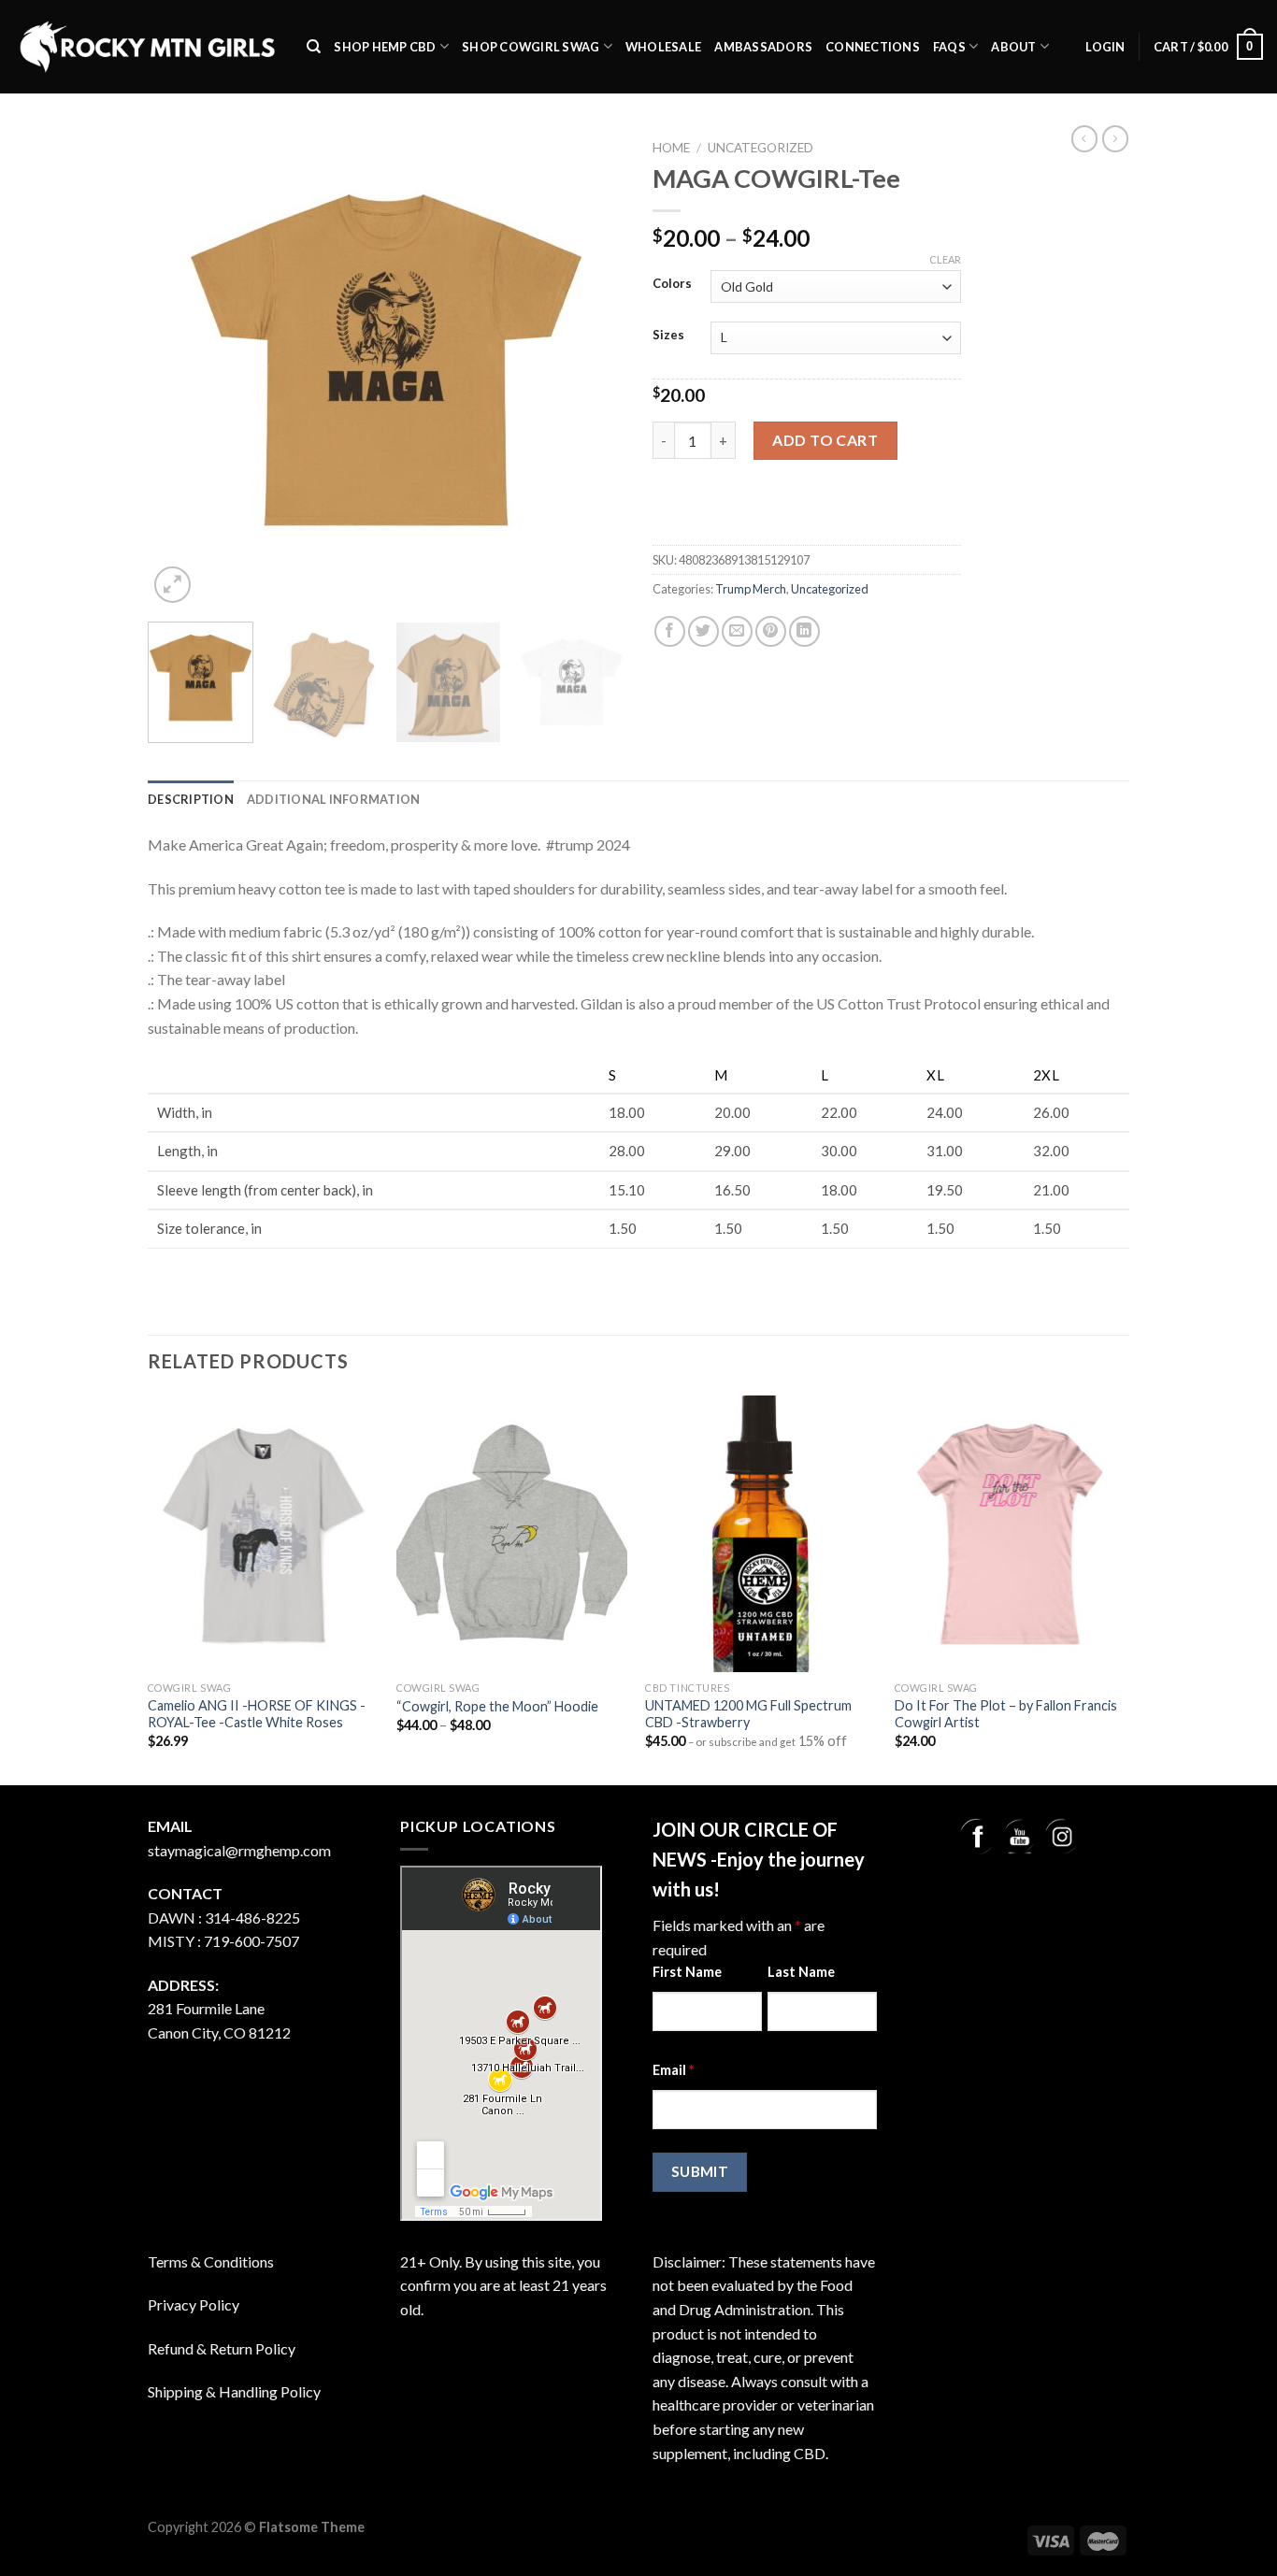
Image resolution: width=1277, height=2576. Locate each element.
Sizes (668, 336)
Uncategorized (760, 148)
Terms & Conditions (211, 2261)
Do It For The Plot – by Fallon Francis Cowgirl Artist (1006, 1714)
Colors (672, 284)
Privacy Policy (194, 2304)
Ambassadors (763, 47)
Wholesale (663, 47)
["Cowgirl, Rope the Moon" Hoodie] (512, 1534)
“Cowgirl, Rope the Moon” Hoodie (497, 1706)
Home (671, 148)
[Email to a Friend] (737, 631)
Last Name (801, 1972)
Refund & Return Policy (222, 2348)
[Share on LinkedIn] (804, 631)
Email (673, 2070)
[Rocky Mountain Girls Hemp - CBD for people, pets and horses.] (146, 47)
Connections (873, 47)
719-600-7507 (251, 1941)
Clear (945, 259)
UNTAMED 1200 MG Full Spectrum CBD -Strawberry (748, 1714)
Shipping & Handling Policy (234, 2391)
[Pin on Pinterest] (771, 631)
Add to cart (825, 440)
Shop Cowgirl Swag (531, 47)
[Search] (314, 47)
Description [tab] (191, 799)
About (1013, 47)
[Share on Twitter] (703, 631)
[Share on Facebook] (670, 631)
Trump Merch (751, 589)
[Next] (592, 369)
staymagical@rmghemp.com (239, 1850)
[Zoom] (172, 585)
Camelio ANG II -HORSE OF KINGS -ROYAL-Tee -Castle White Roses (257, 1714)
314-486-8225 (252, 1918)
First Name (687, 1972)
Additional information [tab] (334, 799)
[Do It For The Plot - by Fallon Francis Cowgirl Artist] (1010, 1534)
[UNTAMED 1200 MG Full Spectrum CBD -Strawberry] (760, 1534)
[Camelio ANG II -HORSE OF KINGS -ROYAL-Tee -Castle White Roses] (263, 1534)
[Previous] (180, 369)
